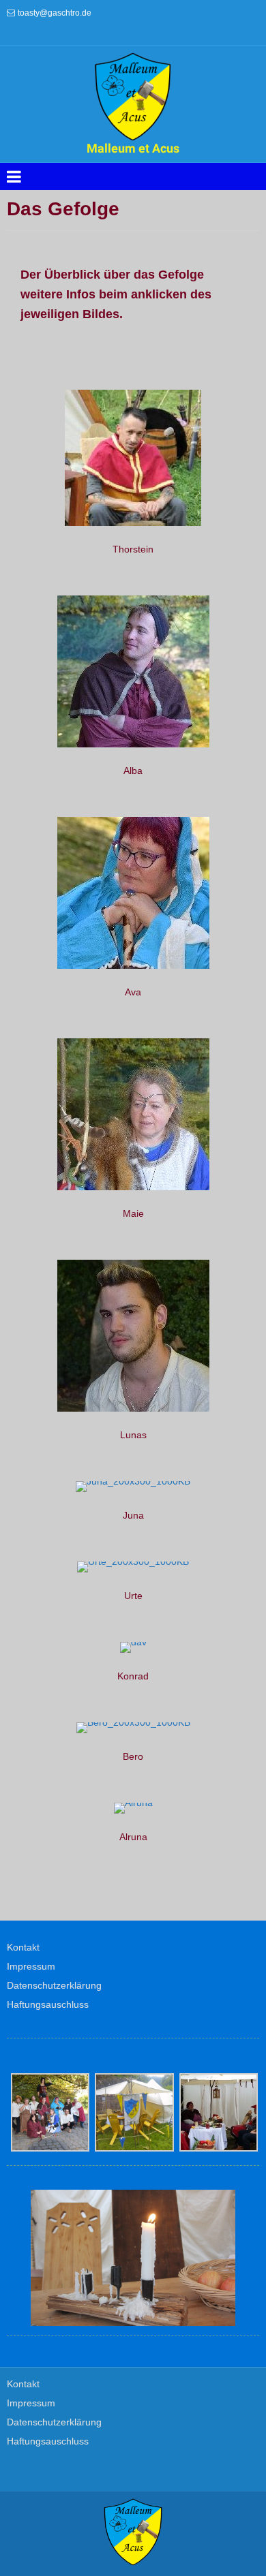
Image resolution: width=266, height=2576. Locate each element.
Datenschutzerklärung (54, 1985)
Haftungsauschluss (48, 2004)
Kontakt (23, 1947)
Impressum (31, 1966)
